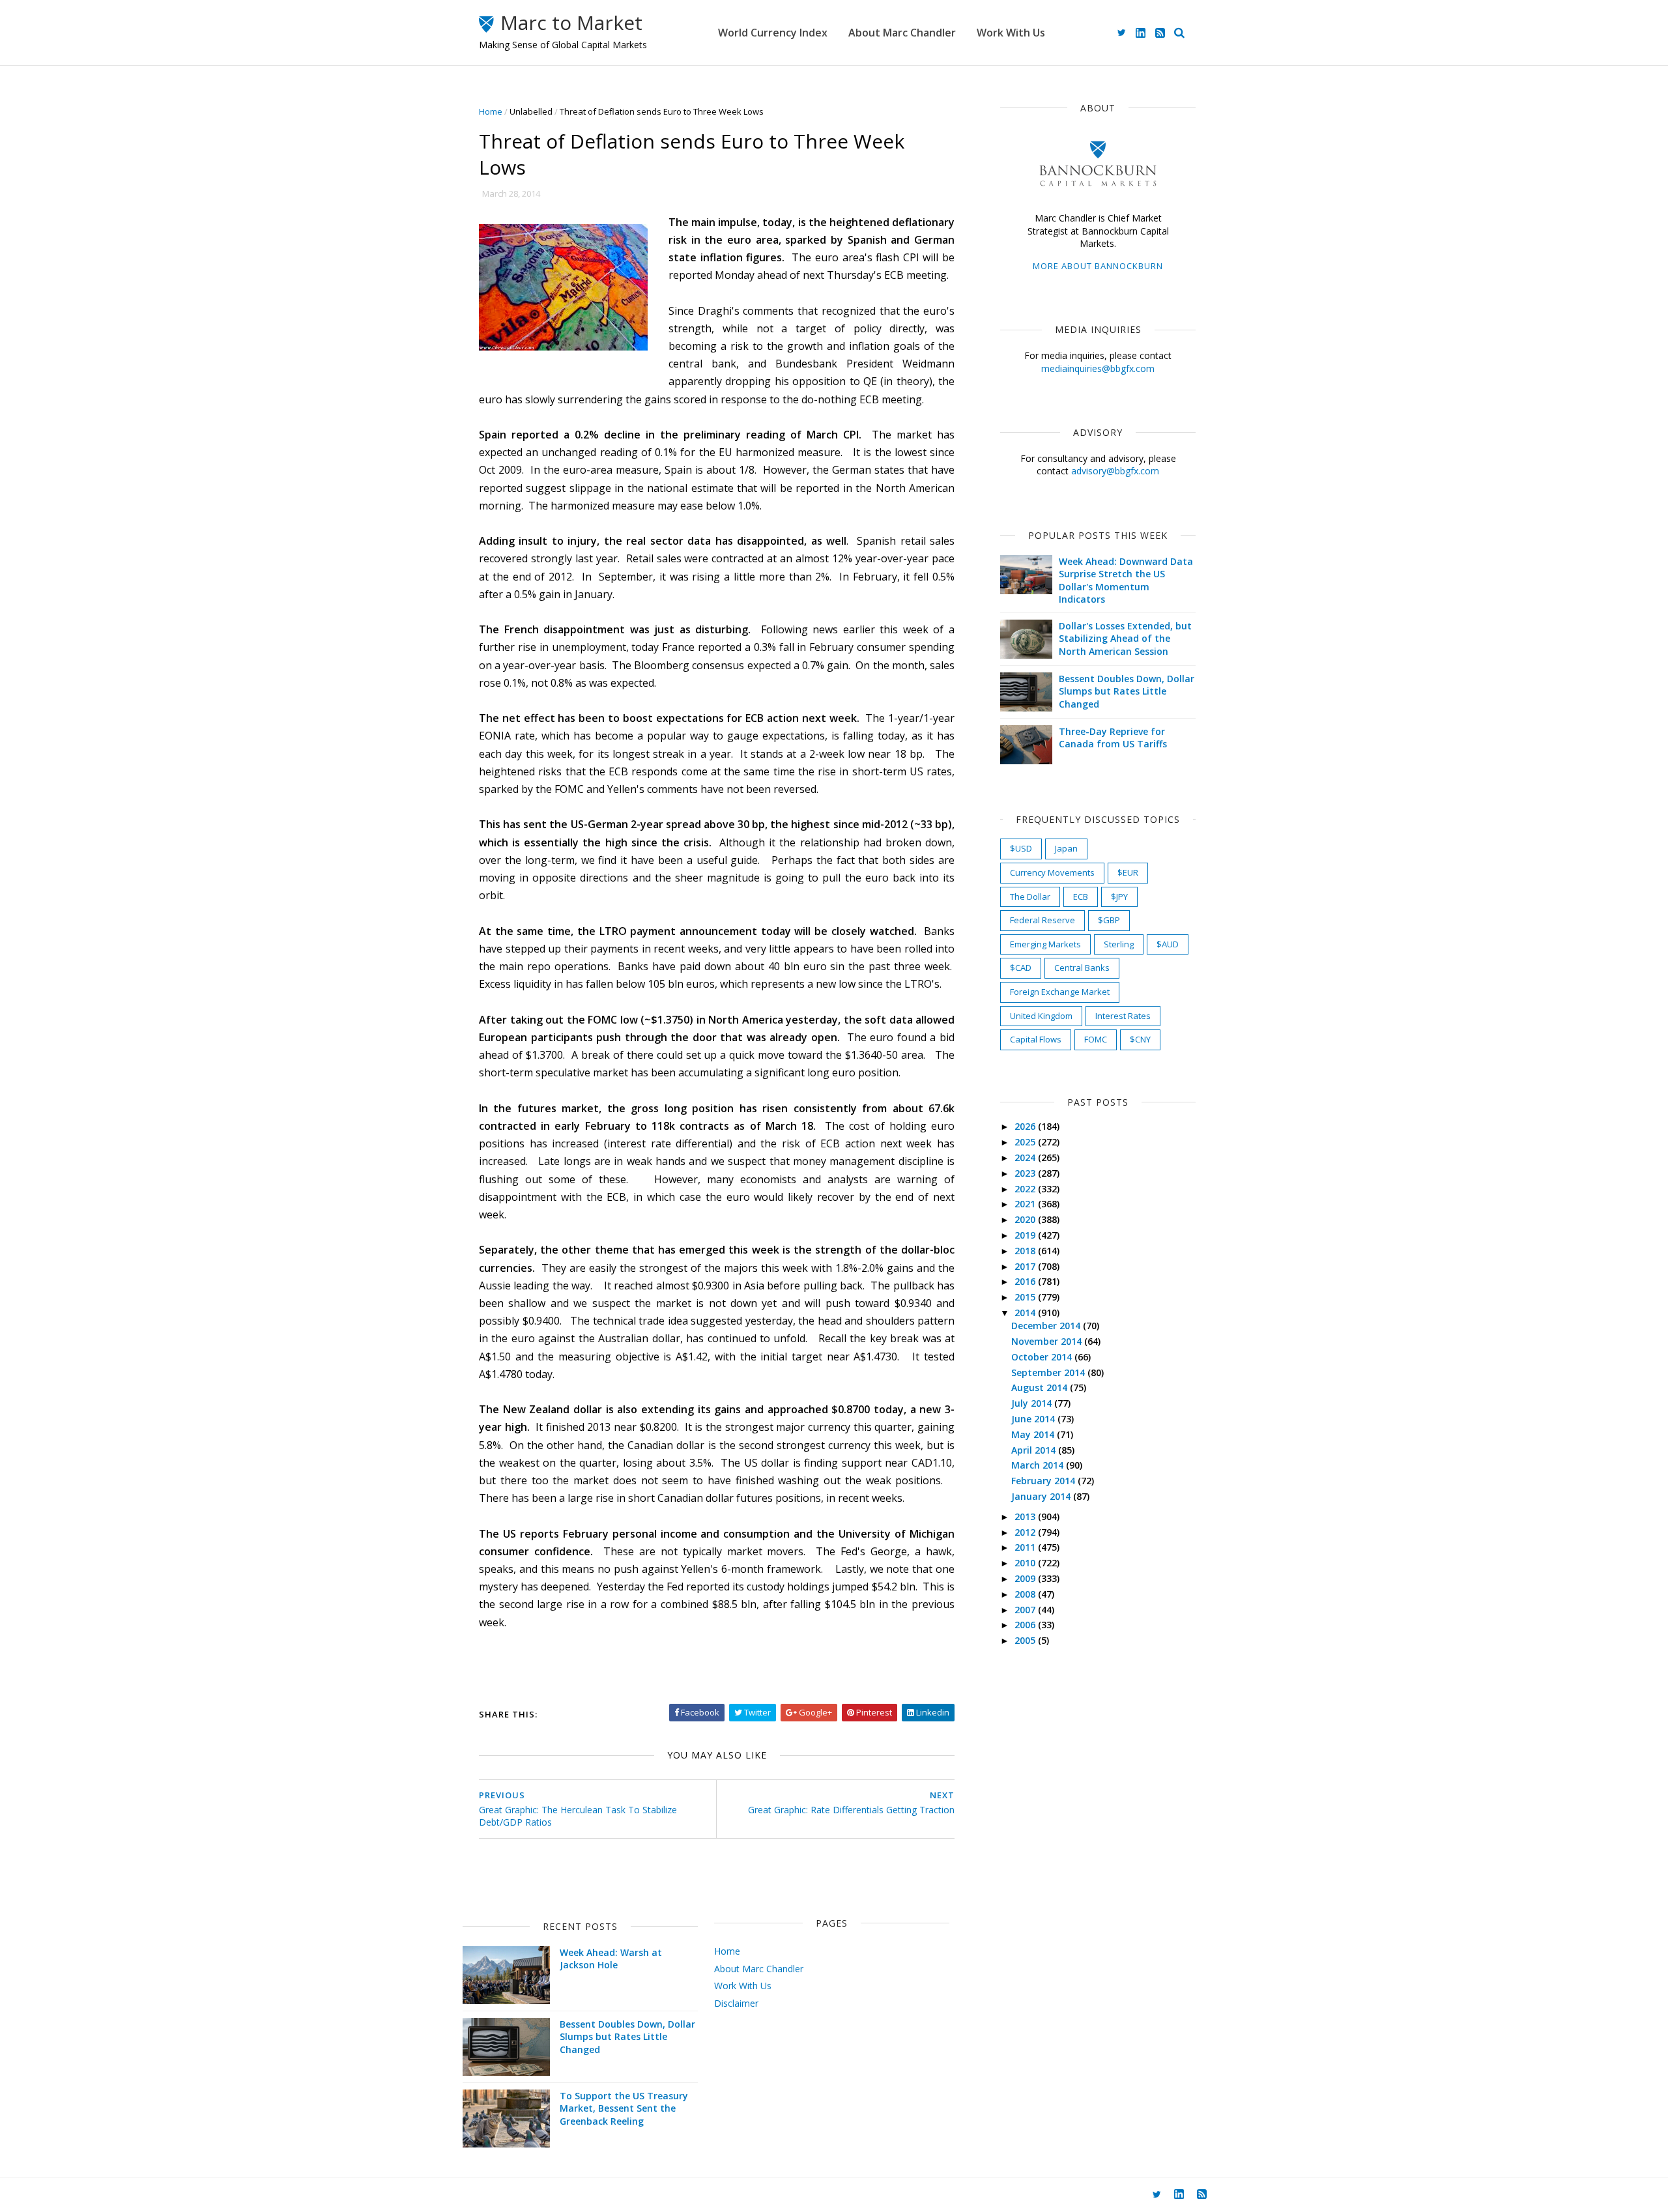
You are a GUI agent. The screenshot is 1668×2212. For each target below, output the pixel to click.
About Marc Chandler (902, 33)
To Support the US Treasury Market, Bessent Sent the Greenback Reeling (624, 2108)
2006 (1026, 1625)
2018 (1026, 1251)
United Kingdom (1041, 1016)
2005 (1026, 1640)
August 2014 (1041, 1387)
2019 (1026, 1235)
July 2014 (1033, 1403)
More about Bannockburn (1098, 266)
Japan (1066, 848)
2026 (1026, 1126)
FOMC (1096, 1039)
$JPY (1119, 897)
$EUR (1128, 872)
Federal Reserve (1042, 920)
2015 (1026, 1297)
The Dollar (1030, 897)
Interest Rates (1123, 1016)
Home (491, 111)
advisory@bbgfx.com (1115, 471)
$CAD (1021, 968)
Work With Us (1011, 33)
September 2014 (1049, 1372)
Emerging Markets (1045, 944)
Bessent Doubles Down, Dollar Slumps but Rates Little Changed (1127, 691)
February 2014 (1044, 1481)
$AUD (1168, 944)
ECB (1081, 897)
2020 (1026, 1219)
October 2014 (1043, 1357)
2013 (1026, 1516)
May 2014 (1034, 1434)
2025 (1026, 1142)
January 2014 (1042, 1496)
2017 (1026, 1266)
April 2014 (1035, 1450)
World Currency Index (773, 33)
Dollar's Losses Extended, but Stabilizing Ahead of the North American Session (1125, 639)
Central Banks (1082, 968)
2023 (1026, 1173)
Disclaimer (736, 2003)
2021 (1026, 1204)
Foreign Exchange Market (1060, 992)
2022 (1026, 1189)
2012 (1026, 1532)
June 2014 (1034, 1419)
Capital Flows (1036, 1039)
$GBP (1109, 920)
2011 (1026, 1547)
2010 (1026, 1563)
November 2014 (1048, 1341)
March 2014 (1039, 1465)
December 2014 (1047, 1326)
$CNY (1140, 1039)
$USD (1021, 848)
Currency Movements (1052, 872)
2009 (1026, 1578)
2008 (1026, 1594)
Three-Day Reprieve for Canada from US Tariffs (1113, 738)
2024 (1026, 1157)
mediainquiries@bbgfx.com (1098, 368)
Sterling (1119, 944)
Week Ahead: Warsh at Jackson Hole (611, 1959)
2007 (1026, 1610)
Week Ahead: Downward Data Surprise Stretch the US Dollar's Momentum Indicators (1126, 581)
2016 (1026, 1281)
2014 (1026, 1313)
